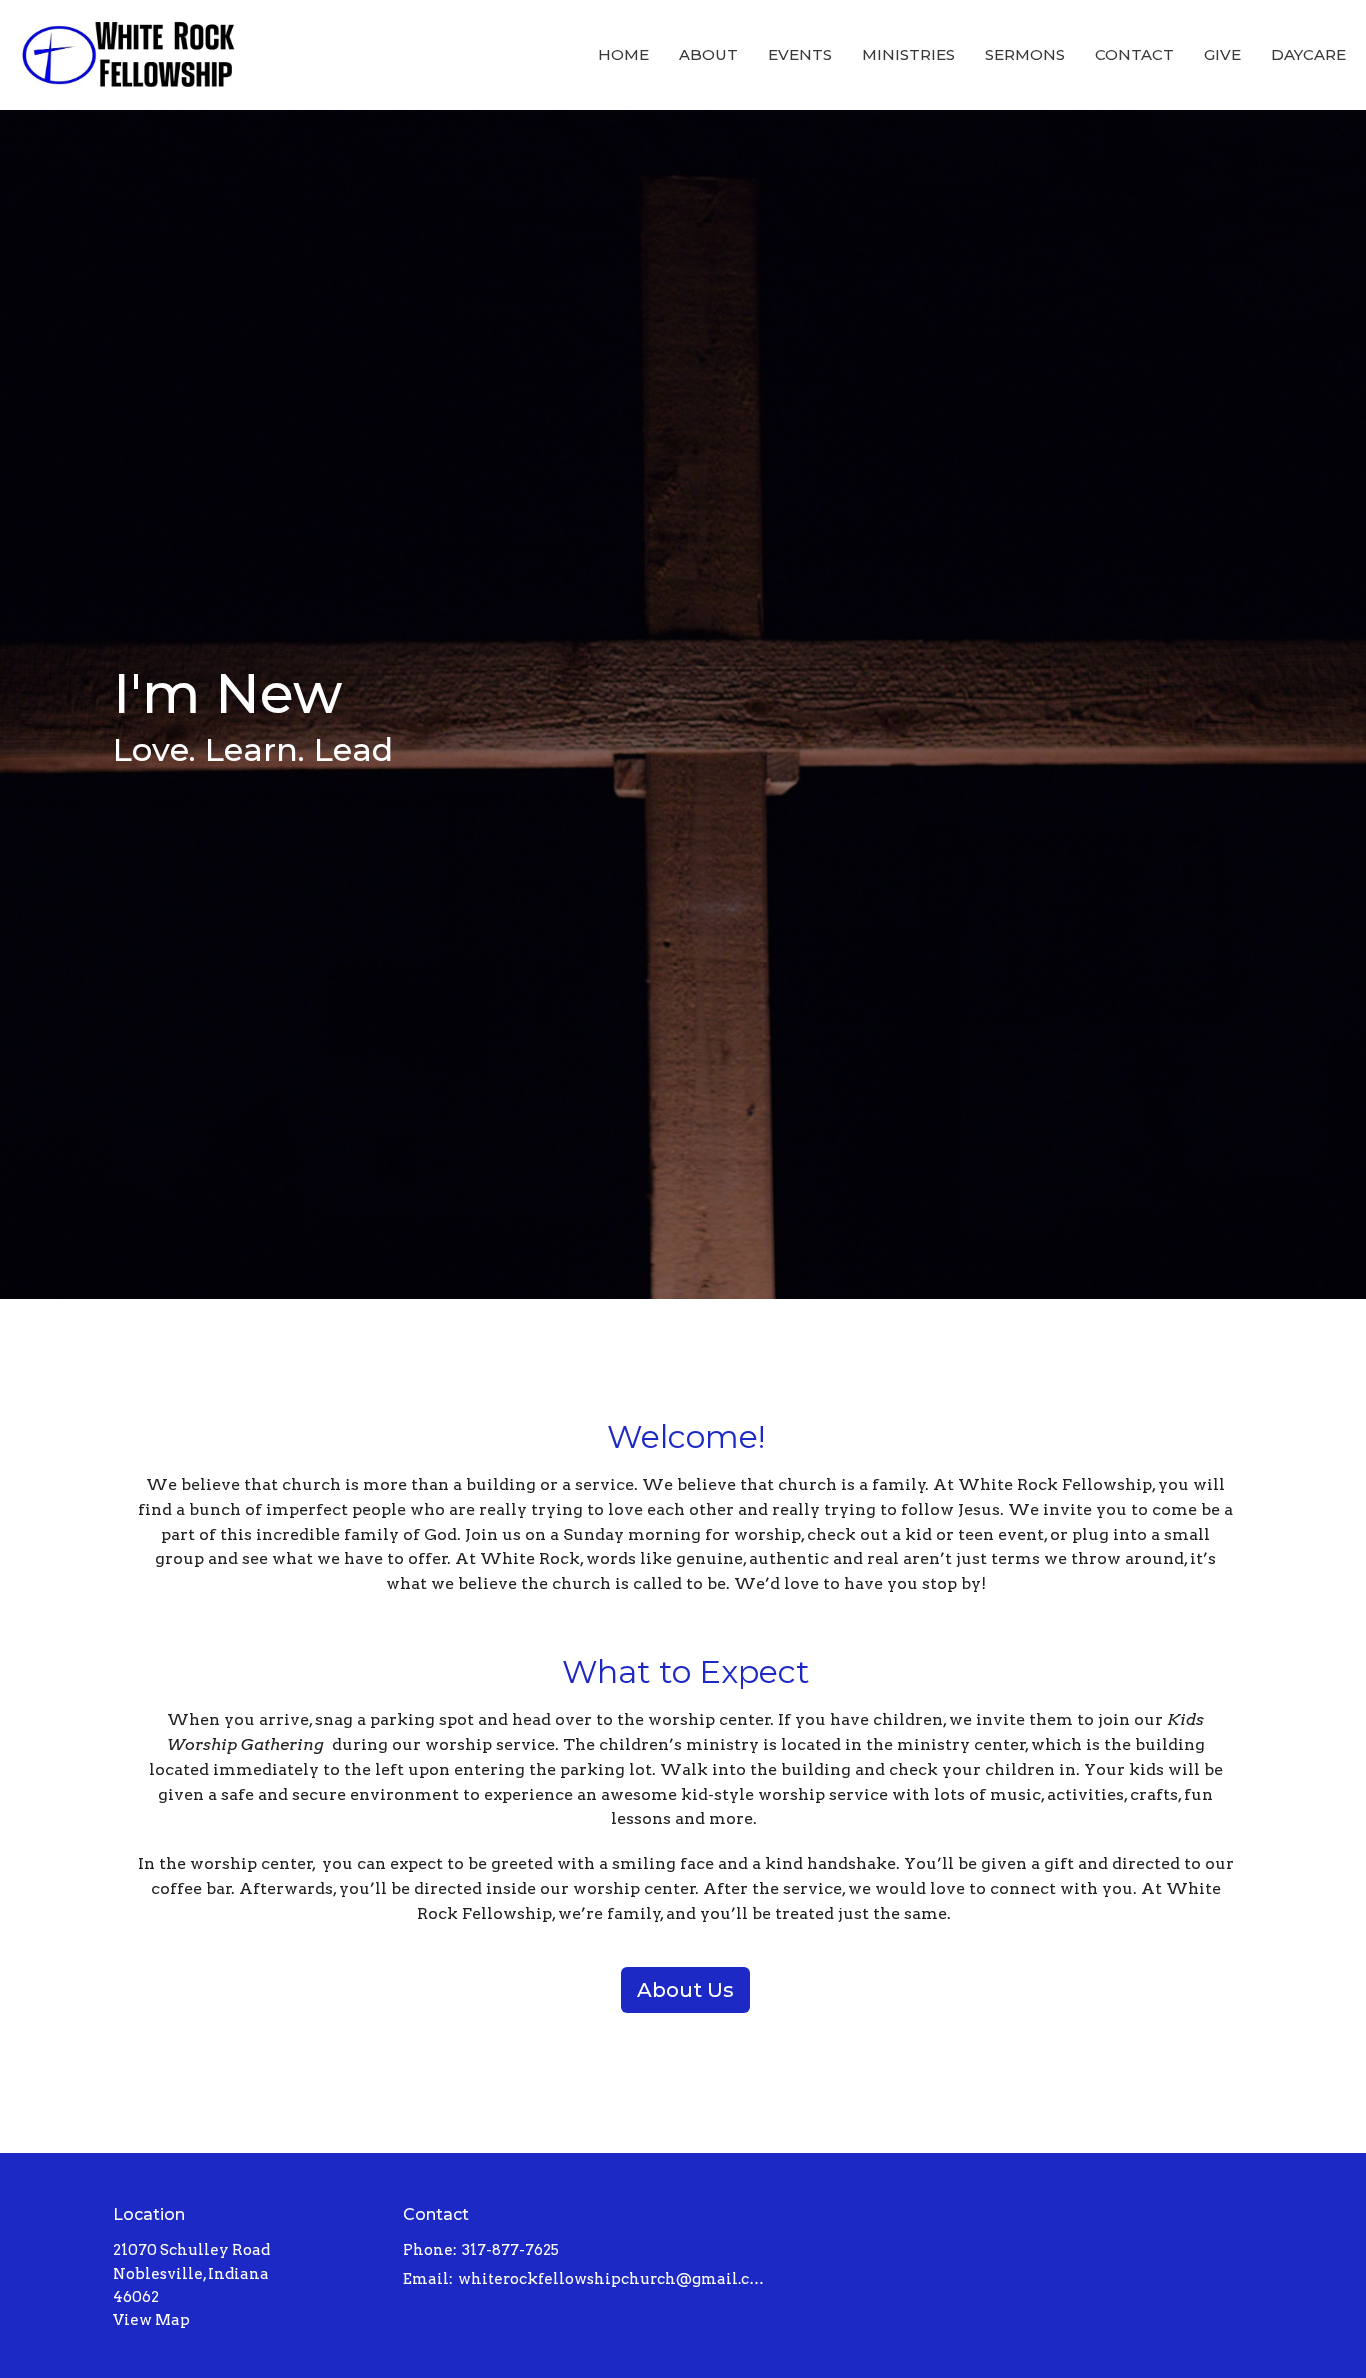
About (708, 54)
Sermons (1025, 54)
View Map (151, 2320)
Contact (1134, 54)
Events (800, 54)
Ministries (908, 54)
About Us (685, 1990)
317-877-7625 (510, 2250)
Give (1222, 54)
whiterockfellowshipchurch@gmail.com (614, 2279)
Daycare (1308, 54)
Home (623, 54)
